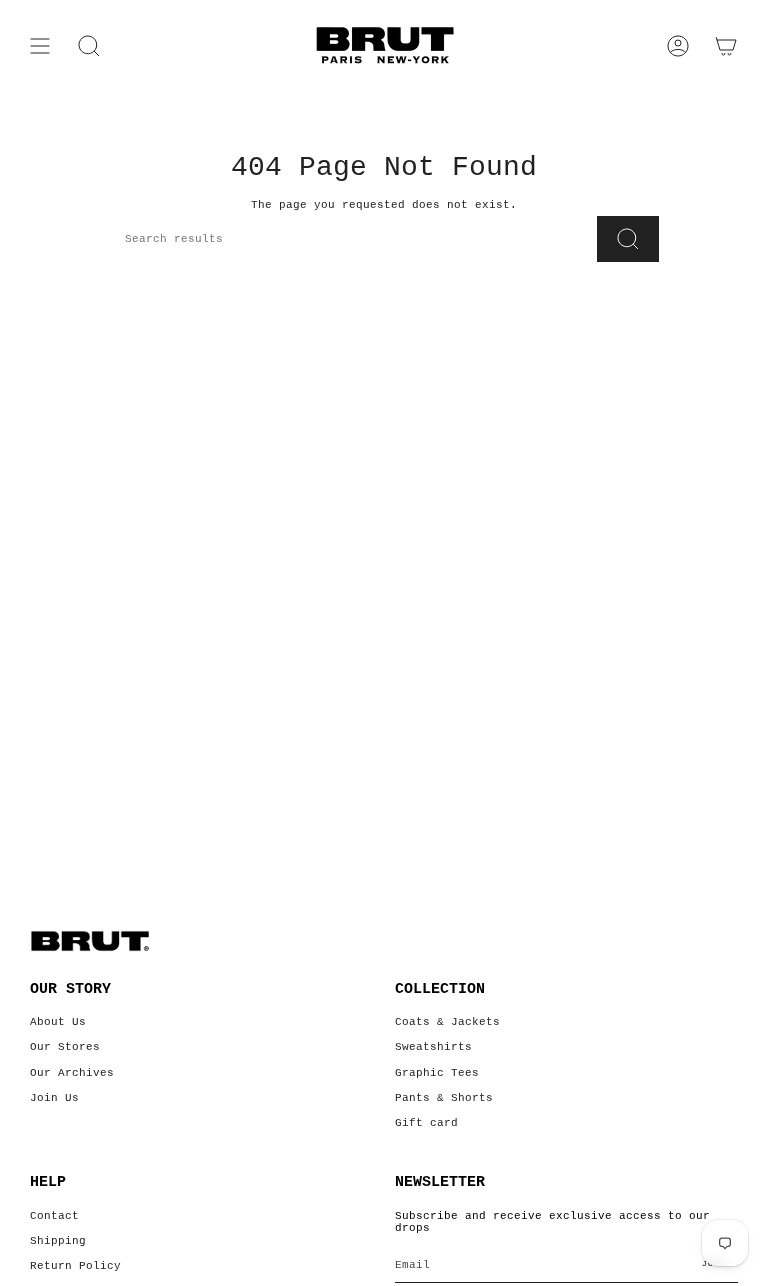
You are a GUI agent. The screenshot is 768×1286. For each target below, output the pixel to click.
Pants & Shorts (444, 1098)
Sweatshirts (433, 1047)
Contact (54, 1216)
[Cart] (726, 46)
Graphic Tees (437, 1073)
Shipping (58, 1241)
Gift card (426, 1123)
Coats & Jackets (447, 1022)
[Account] (678, 46)
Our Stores (65, 1047)
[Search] (628, 239)
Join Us (54, 1098)
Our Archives (72, 1073)
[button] (89, 46)
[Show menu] (40, 46)
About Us (58, 1022)
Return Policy (75, 1266)
